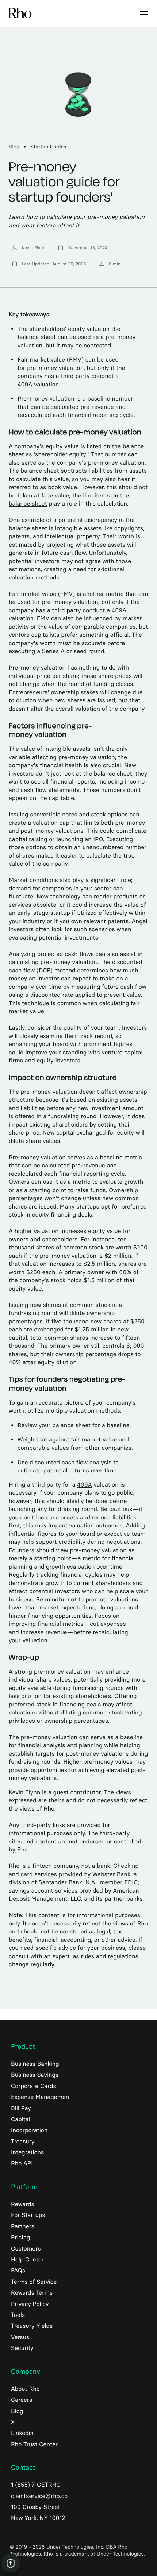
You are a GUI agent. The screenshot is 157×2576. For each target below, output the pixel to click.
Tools (18, 2315)
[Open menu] (144, 13)
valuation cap (51, 823)
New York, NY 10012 (38, 2518)
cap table (62, 798)
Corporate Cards (34, 2086)
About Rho (25, 2389)
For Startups (28, 2215)
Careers (22, 2400)
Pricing (20, 2237)
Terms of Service (34, 2282)
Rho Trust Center (34, 2444)
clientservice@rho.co (39, 2496)
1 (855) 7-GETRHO (36, 2485)
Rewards (23, 2204)
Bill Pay (21, 2108)
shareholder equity (61, 455)
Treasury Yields (32, 2326)
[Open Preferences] (11, 2563)
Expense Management (41, 2097)
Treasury (23, 2141)
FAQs (18, 2270)
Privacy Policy (30, 2304)
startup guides (48, 147)
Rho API (22, 2163)
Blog (14, 147)
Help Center (27, 2259)
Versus (20, 2337)
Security (22, 2348)
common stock (83, 1248)
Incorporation (29, 2130)
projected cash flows (66, 954)
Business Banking (35, 2064)
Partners (23, 2226)
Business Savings (35, 2075)
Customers (26, 2249)
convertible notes (54, 815)
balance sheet (28, 504)
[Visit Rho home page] (20, 13)
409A (84, 1485)
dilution (26, 701)
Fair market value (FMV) (42, 594)
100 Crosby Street (36, 2507)
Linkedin (22, 2433)
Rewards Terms (32, 2293)
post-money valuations (52, 831)
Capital (21, 2119)
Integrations (27, 2152)
